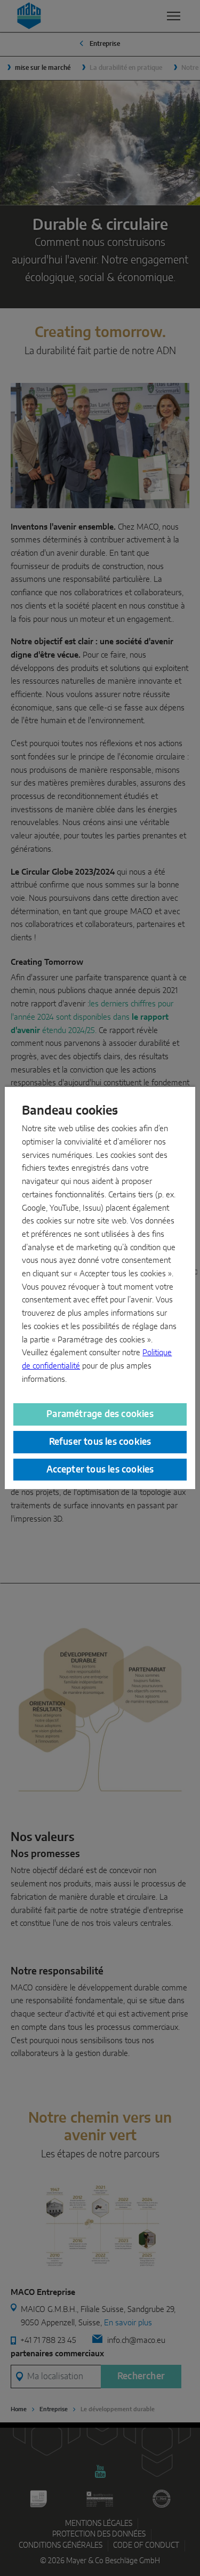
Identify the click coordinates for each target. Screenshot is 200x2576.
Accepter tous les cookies (100, 1470)
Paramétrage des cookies (100, 1414)
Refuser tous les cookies (100, 1442)
